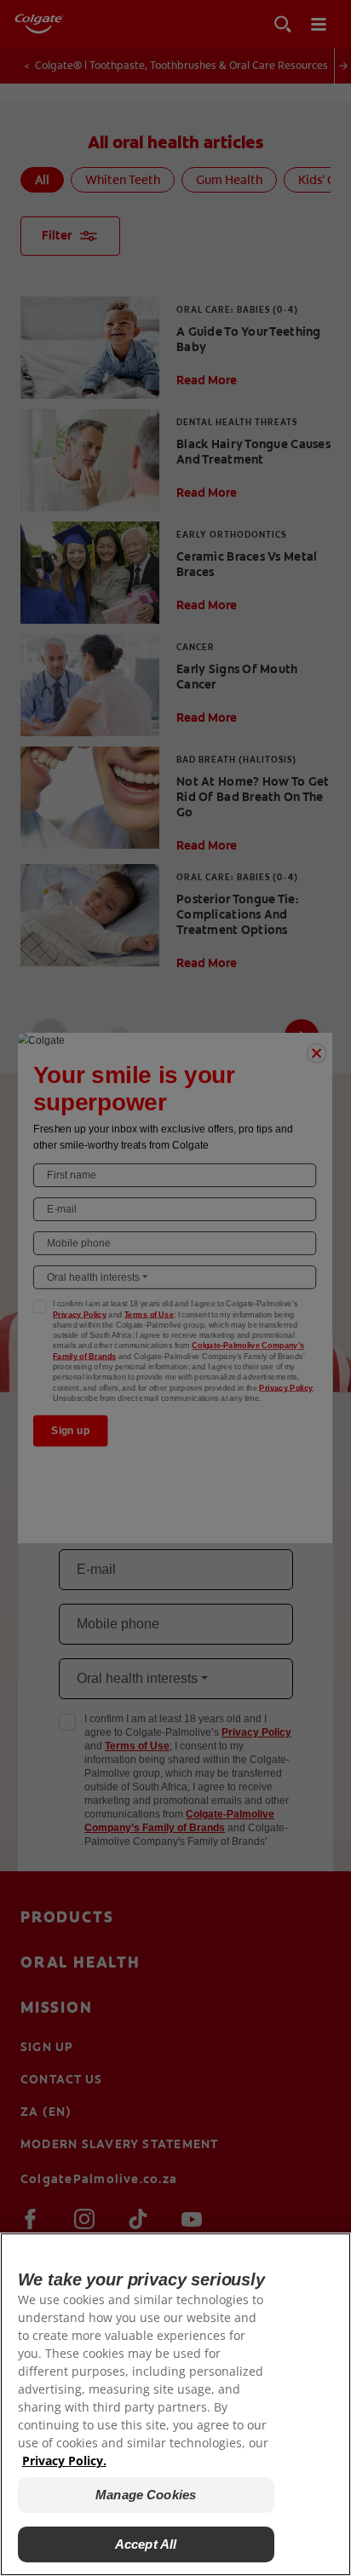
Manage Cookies (146, 2495)
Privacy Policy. (64, 2461)
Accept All (146, 2544)
